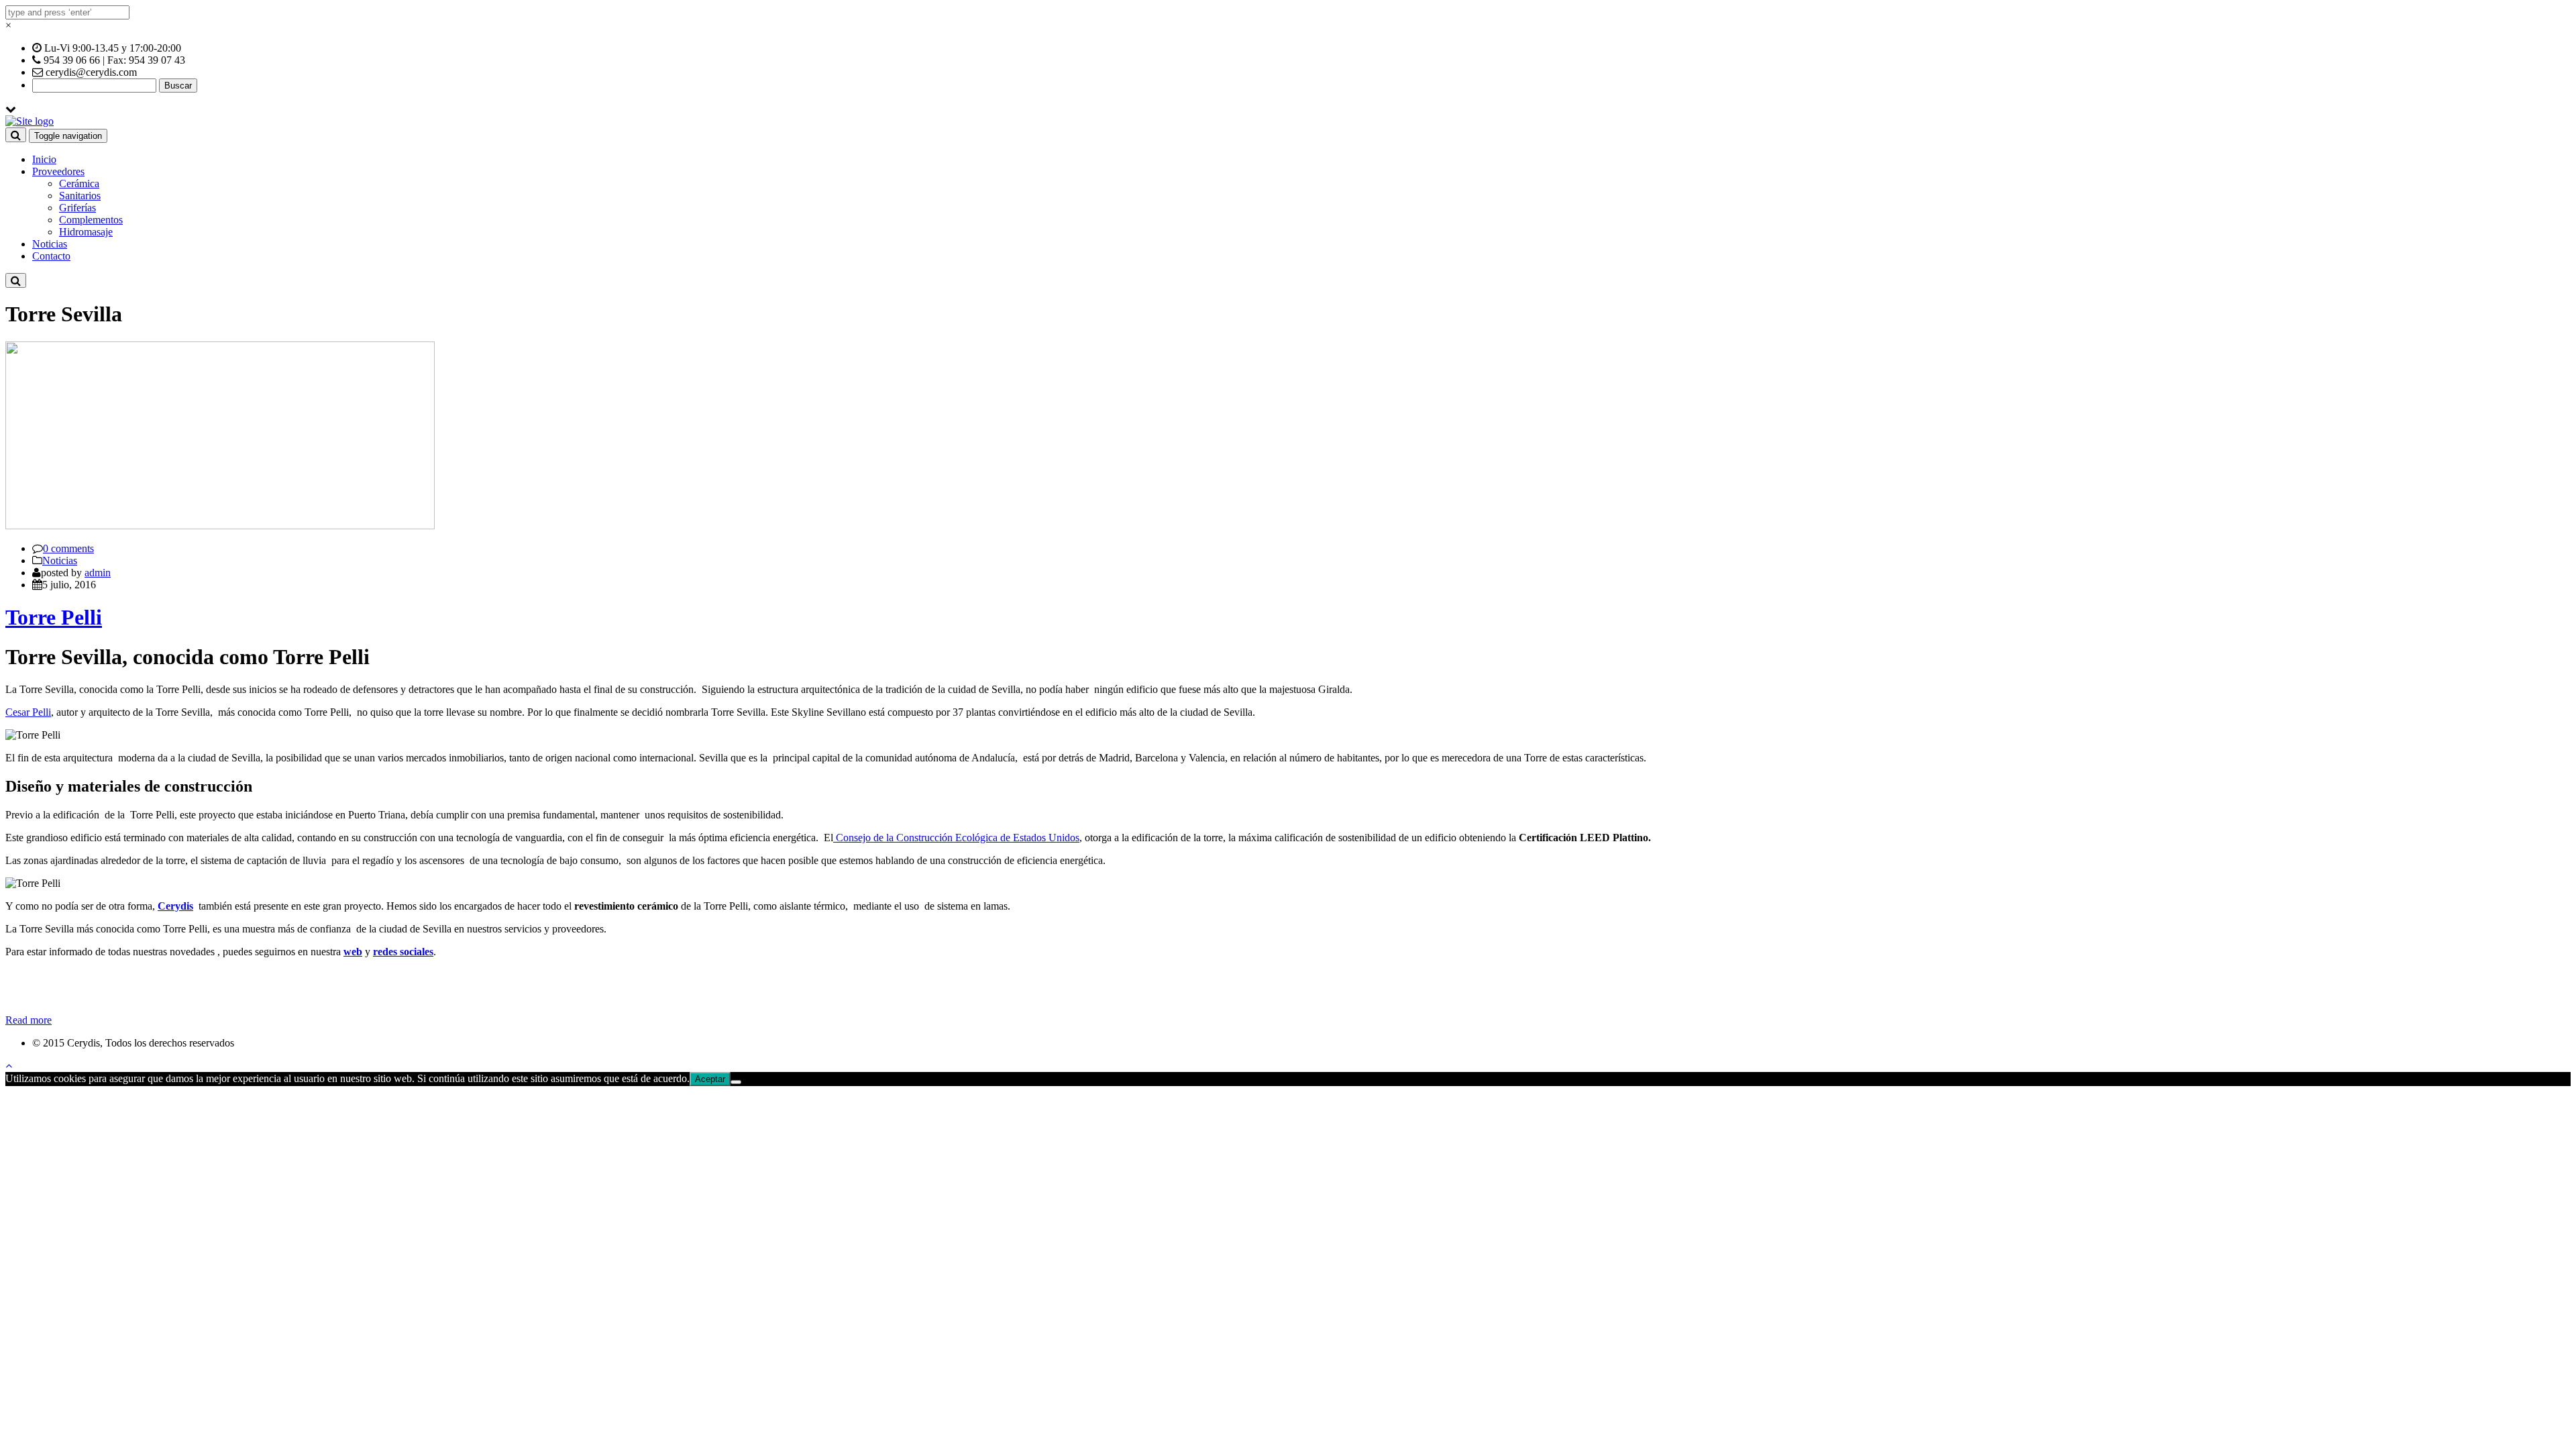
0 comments (68, 548)
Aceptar (710, 1079)
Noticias (50, 244)
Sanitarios (80, 196)
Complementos (91, 220)
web (353, 952)
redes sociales (403, 952)
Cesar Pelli (28, 712)
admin (98, 573)
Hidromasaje (86, 232)
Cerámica (79, 183)
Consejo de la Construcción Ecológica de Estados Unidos (956, 838)
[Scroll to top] (9, 1066)
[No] (736, 1082)
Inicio (44, 159)
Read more (29, 1020)
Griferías (77, 208)
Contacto (51, 256)
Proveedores (58, 171)
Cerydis (175, 906)
